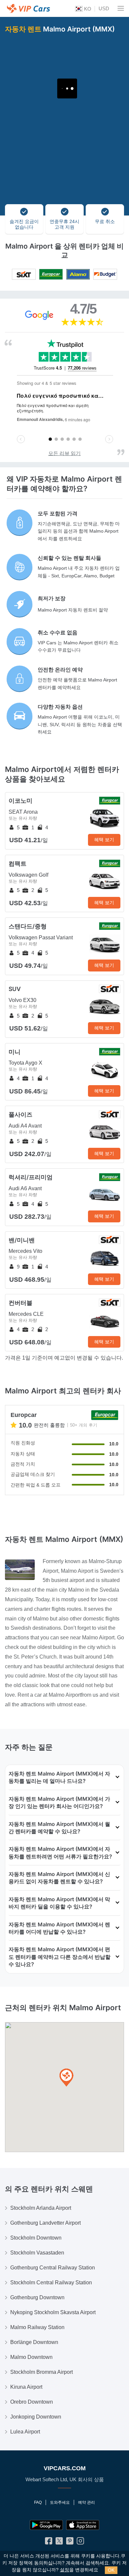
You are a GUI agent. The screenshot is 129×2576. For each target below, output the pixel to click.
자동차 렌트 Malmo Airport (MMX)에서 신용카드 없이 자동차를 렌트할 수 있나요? (59, 1878)
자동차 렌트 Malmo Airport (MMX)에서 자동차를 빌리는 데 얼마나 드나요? (59, 1777)
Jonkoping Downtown (36, 2417)
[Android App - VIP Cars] (46, 2525)
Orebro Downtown (32, 2402)
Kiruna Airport (26, 2387)
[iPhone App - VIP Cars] (83, 2525)
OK (111, 2570)
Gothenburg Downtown (37, 2297)
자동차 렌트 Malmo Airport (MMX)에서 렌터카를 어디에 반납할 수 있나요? (59, 1928)
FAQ (38, 2502)
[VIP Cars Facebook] (49, 2542)
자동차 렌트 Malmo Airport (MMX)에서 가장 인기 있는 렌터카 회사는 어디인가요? (59, 1802)
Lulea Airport (25, 2432)
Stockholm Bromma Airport (42, 2372)
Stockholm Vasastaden (37, 2253)
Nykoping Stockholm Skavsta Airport (53, 2312)
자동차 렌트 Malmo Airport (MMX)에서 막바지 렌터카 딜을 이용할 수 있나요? (59, 1903)
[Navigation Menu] (121, 8)
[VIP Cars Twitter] (59, 2542)
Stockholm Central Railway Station (51, 2283)
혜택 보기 (104, 840)
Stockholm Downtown (36, 2238)
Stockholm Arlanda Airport (41, 2208)
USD (104, 8)
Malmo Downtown (31, 2357)
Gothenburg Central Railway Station (53, 2268)
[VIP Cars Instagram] (80, 2542)
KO (87, 9)
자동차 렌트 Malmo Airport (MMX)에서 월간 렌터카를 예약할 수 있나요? (59, 1828)
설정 (64, 2570)
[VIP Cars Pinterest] (70, 2542)
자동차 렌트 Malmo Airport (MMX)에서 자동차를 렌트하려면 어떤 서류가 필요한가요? (60, 1852)
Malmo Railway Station (37, 2327)
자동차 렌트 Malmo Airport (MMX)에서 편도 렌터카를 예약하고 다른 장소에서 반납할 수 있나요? (60, 1957)
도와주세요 (60, 2502)
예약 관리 (86, 2502)
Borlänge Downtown (34, 2342)
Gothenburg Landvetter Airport (45, 2223)
